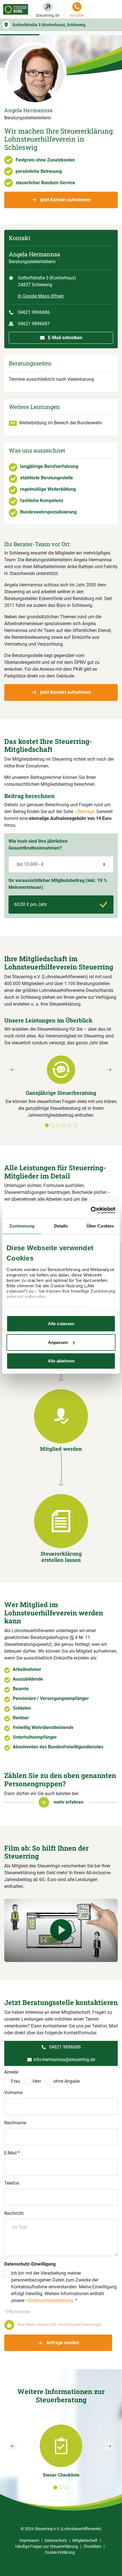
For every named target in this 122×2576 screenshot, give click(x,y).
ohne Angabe (67, 2081)
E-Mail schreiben (65, 338)
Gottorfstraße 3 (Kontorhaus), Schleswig (49, 25)
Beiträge (86, 812)
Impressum (29, 2540)
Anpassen (58, 1342)
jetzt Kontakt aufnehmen (65, 200)
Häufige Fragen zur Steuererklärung (47, 2546)
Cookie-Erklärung (60, 2552)
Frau (16, 2081)
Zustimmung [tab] (22, 1226)
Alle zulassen (61, 1324)
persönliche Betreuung (39, 171)
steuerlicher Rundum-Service (45, 183)
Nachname (15, 2123)
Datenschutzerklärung (51, 2300)
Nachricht (14, 2213)
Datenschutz (56, 2540)
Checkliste (92, 2546)
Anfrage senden (62, 2343)
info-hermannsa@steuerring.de (64, 2060)
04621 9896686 (34, 312)
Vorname (13, 2093)
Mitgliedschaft (85, 2540)
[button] (13, 1096)
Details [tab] (61, 1226)
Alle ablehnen (61, 1361)
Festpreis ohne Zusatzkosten (45, 160)
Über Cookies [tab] (100, 1226)
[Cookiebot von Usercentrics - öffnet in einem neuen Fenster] (91, 1210)
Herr (37, 2081)
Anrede (11, 2072)
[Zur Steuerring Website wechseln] (16, 9)
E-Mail (12, 2153)
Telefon (12, 2183)
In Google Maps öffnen (41, 296)
